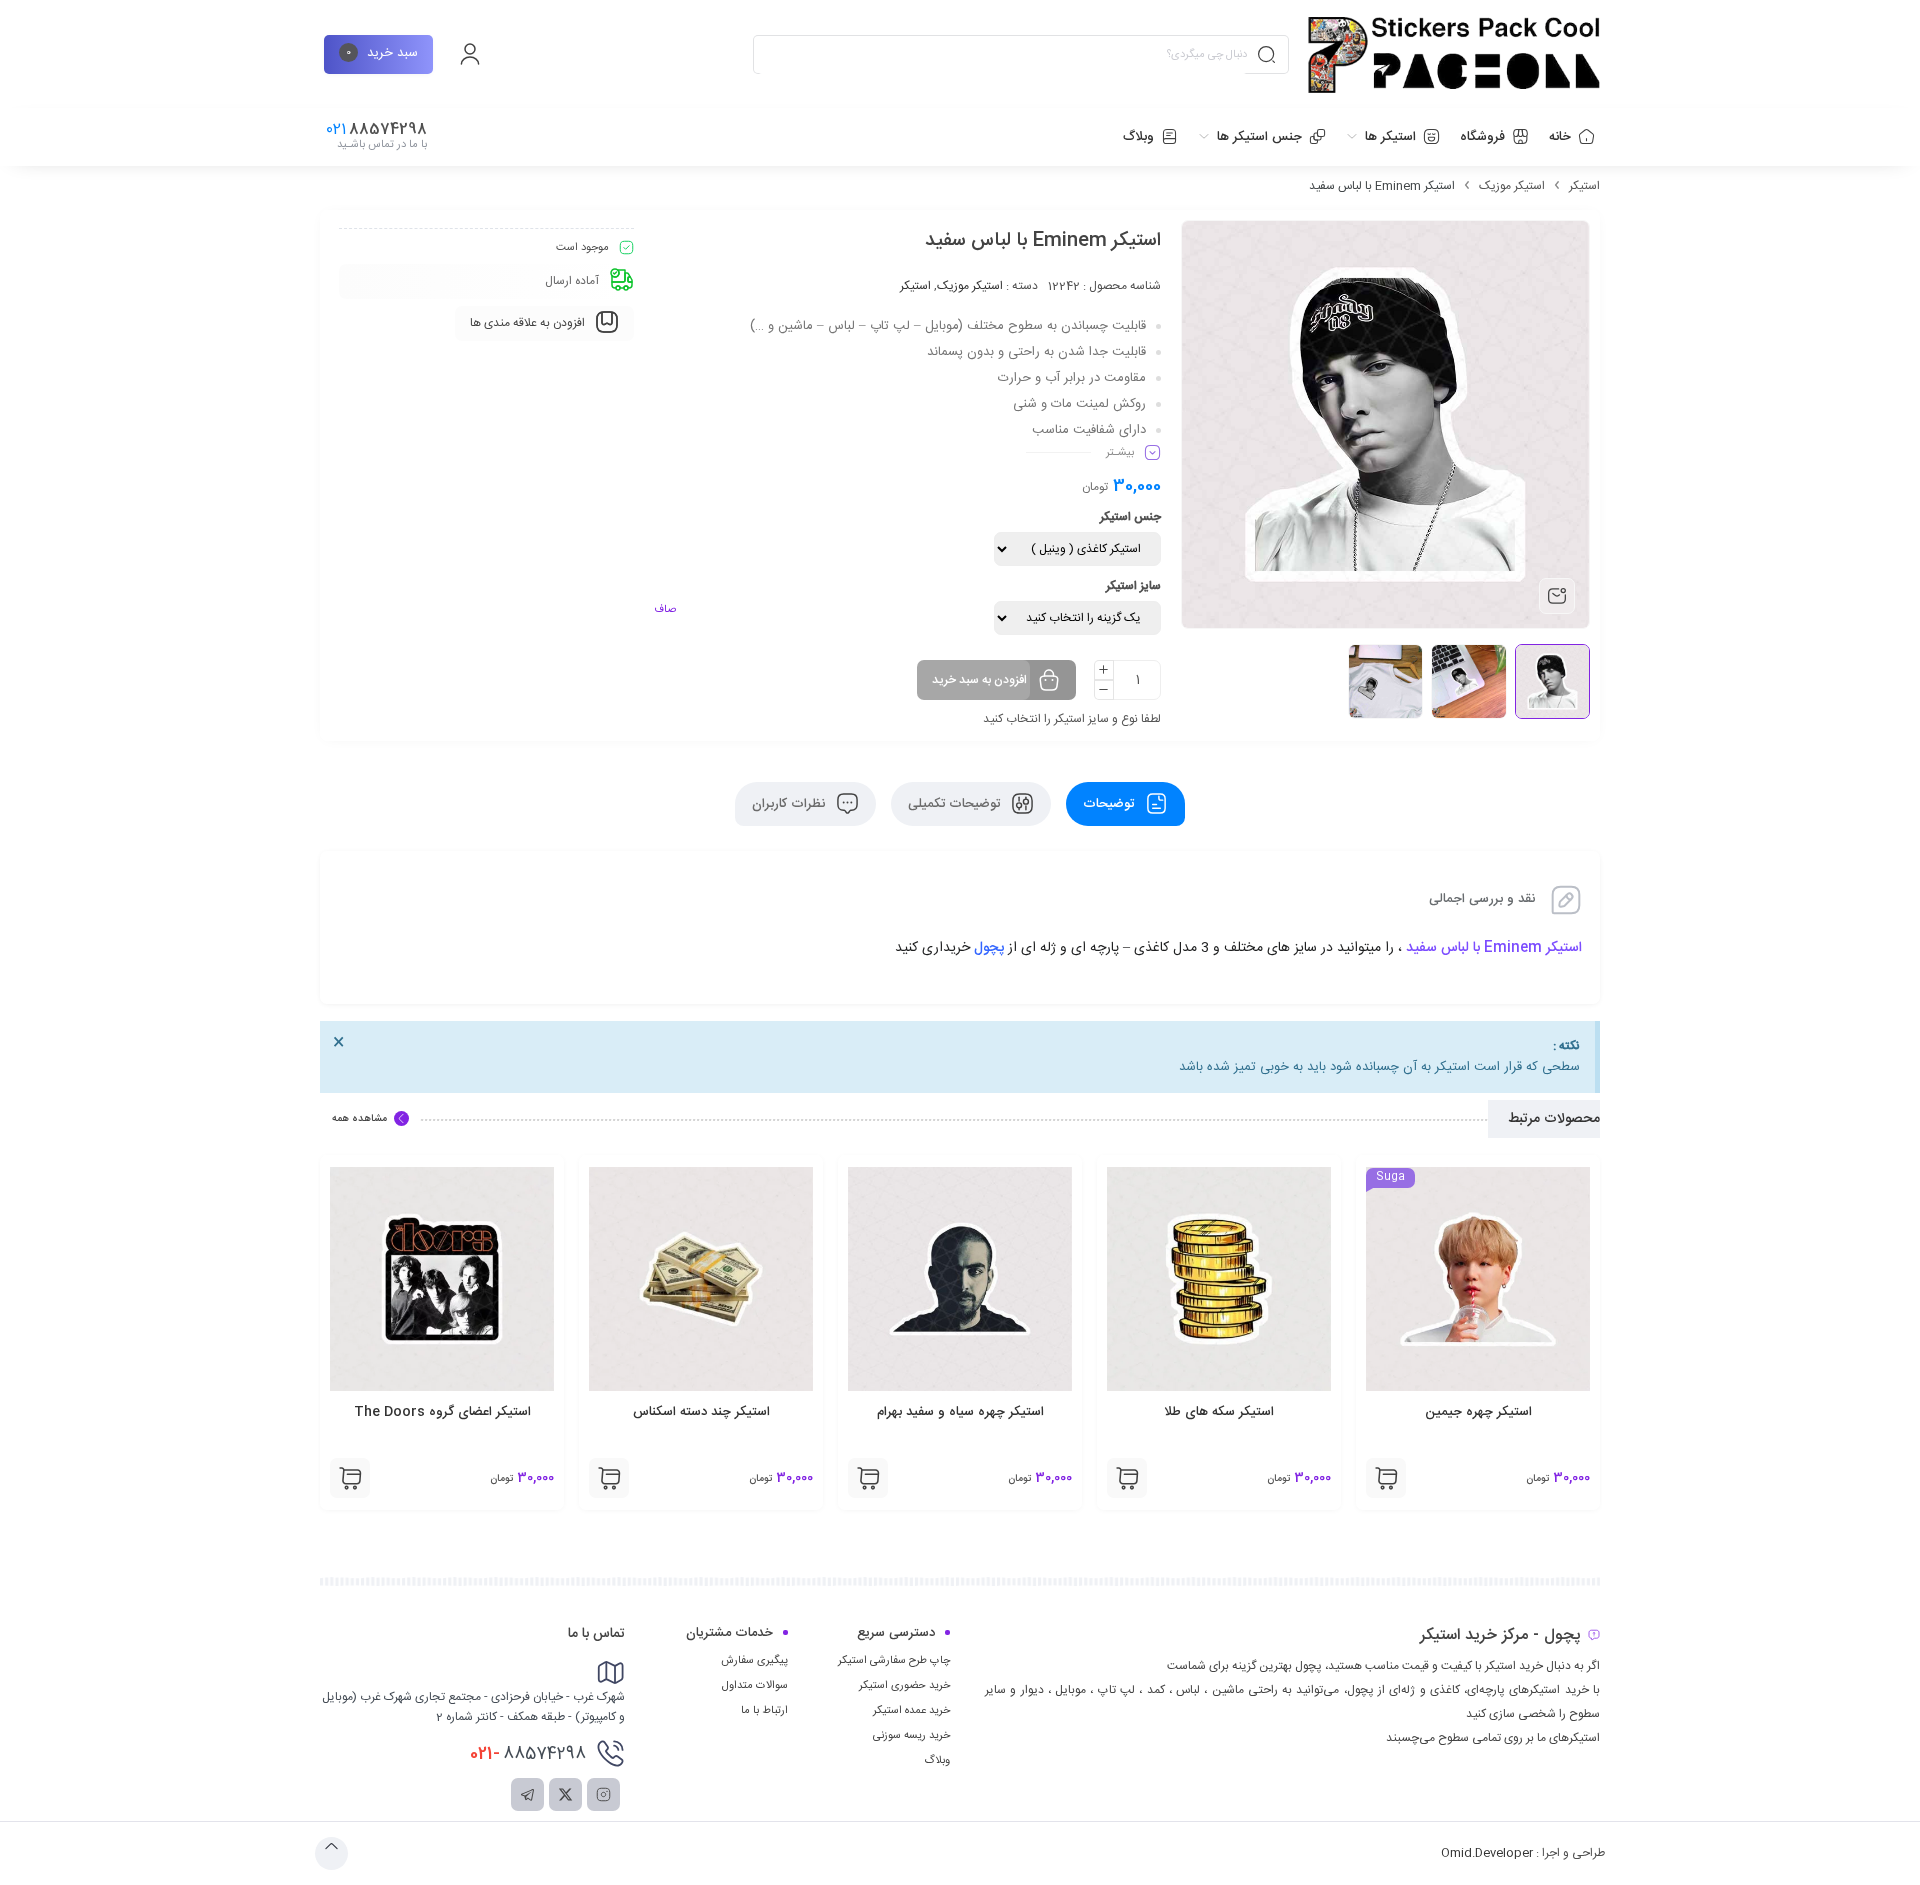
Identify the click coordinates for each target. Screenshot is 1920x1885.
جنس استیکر (1130, 517)
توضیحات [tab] (1110, 804)
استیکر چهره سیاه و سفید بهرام (1167, 1412)
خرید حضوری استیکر (904, 1686)
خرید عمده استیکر (911, 1711)
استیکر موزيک (1512, 186)
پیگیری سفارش (754, 1661)
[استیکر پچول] (1454, 55)
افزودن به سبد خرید (979, 680)
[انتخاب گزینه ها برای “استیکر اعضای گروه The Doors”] (558, 1478)
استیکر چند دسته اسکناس (908, 1412)
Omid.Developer (1487, 1853)
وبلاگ (937, 1761)
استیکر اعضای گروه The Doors (649, 1412)
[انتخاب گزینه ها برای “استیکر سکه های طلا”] (1335, 1478)
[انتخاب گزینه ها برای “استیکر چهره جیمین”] (1594, 1478)
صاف (665, 610)
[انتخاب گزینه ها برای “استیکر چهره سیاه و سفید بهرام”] (1076, 1478)
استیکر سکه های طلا (1427, 1412)
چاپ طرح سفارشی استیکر (894, 1661)
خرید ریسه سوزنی (911, 1736)
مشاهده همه (359, 1119)
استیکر (1584, 186)
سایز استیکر (1133, 586)
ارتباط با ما (764, 1711)
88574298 (528, 1754)
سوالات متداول (755, 1686)
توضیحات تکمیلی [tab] (956, 804)
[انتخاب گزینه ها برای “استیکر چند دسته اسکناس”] (817, 1478)
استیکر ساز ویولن (391, 1412)
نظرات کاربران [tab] (790, 804)
